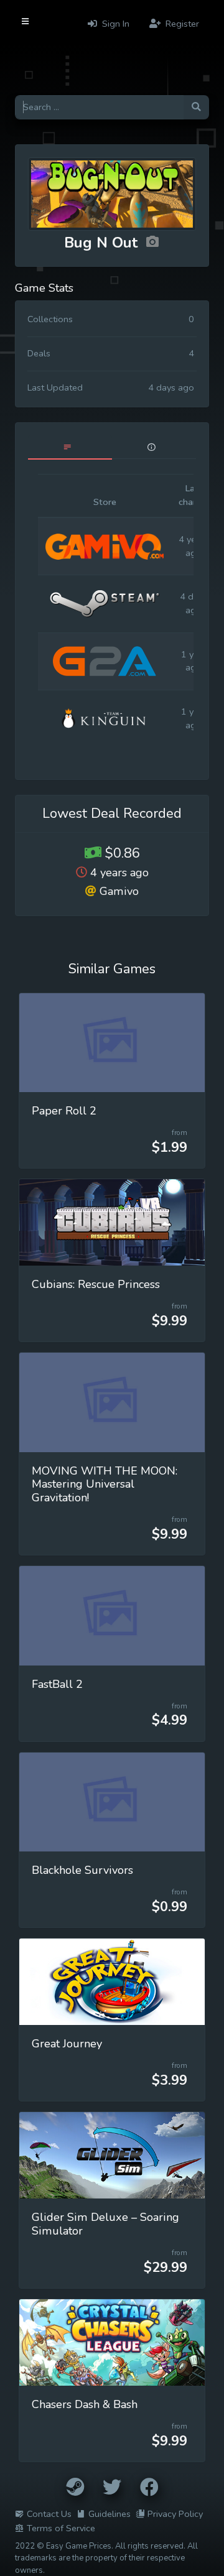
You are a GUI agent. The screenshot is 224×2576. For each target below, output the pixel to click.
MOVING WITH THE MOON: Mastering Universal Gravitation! (105, 1485)
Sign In (114, 24)
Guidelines (110, 2514)
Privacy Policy (175, 2514)
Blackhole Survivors (82, 1870)
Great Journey (67, 2044)
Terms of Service (61, 2528)
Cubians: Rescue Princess (96, 1284)
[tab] (70, 447)
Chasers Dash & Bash (85, 2404)
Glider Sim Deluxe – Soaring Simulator (105, 2224)
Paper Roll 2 (64, 1111)
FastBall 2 (57, 1684)
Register (181, 24)
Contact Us (49, 2514)
